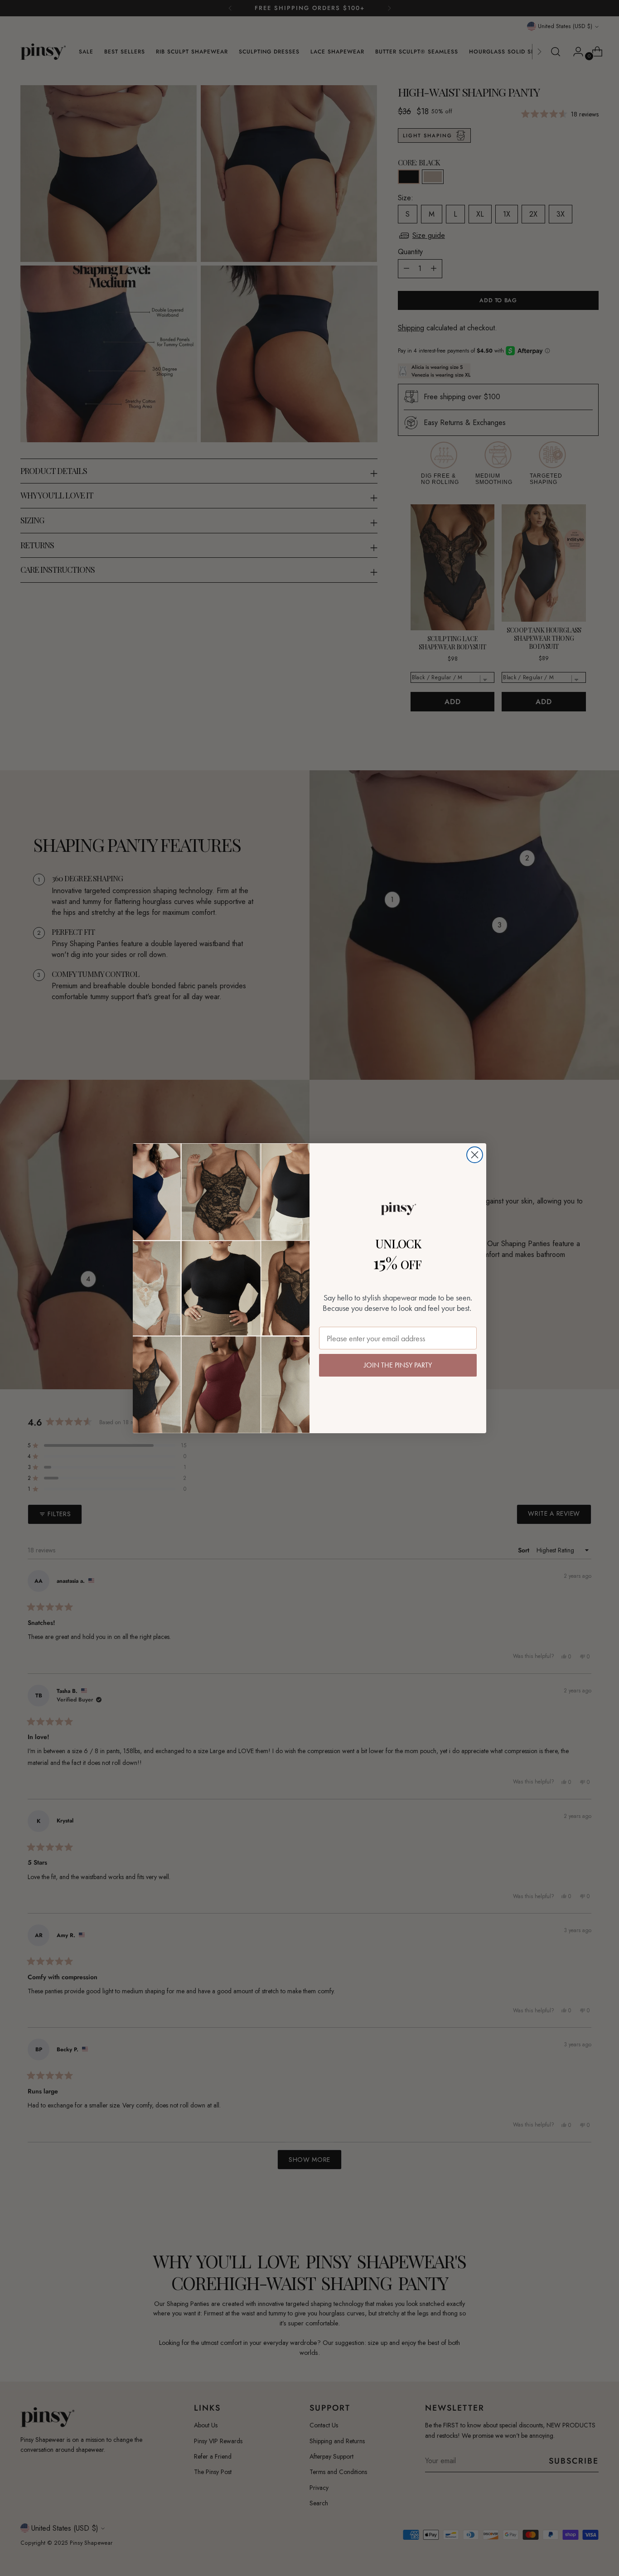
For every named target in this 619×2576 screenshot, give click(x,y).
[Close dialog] (475, 1155)
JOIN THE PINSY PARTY (398, 1365)
